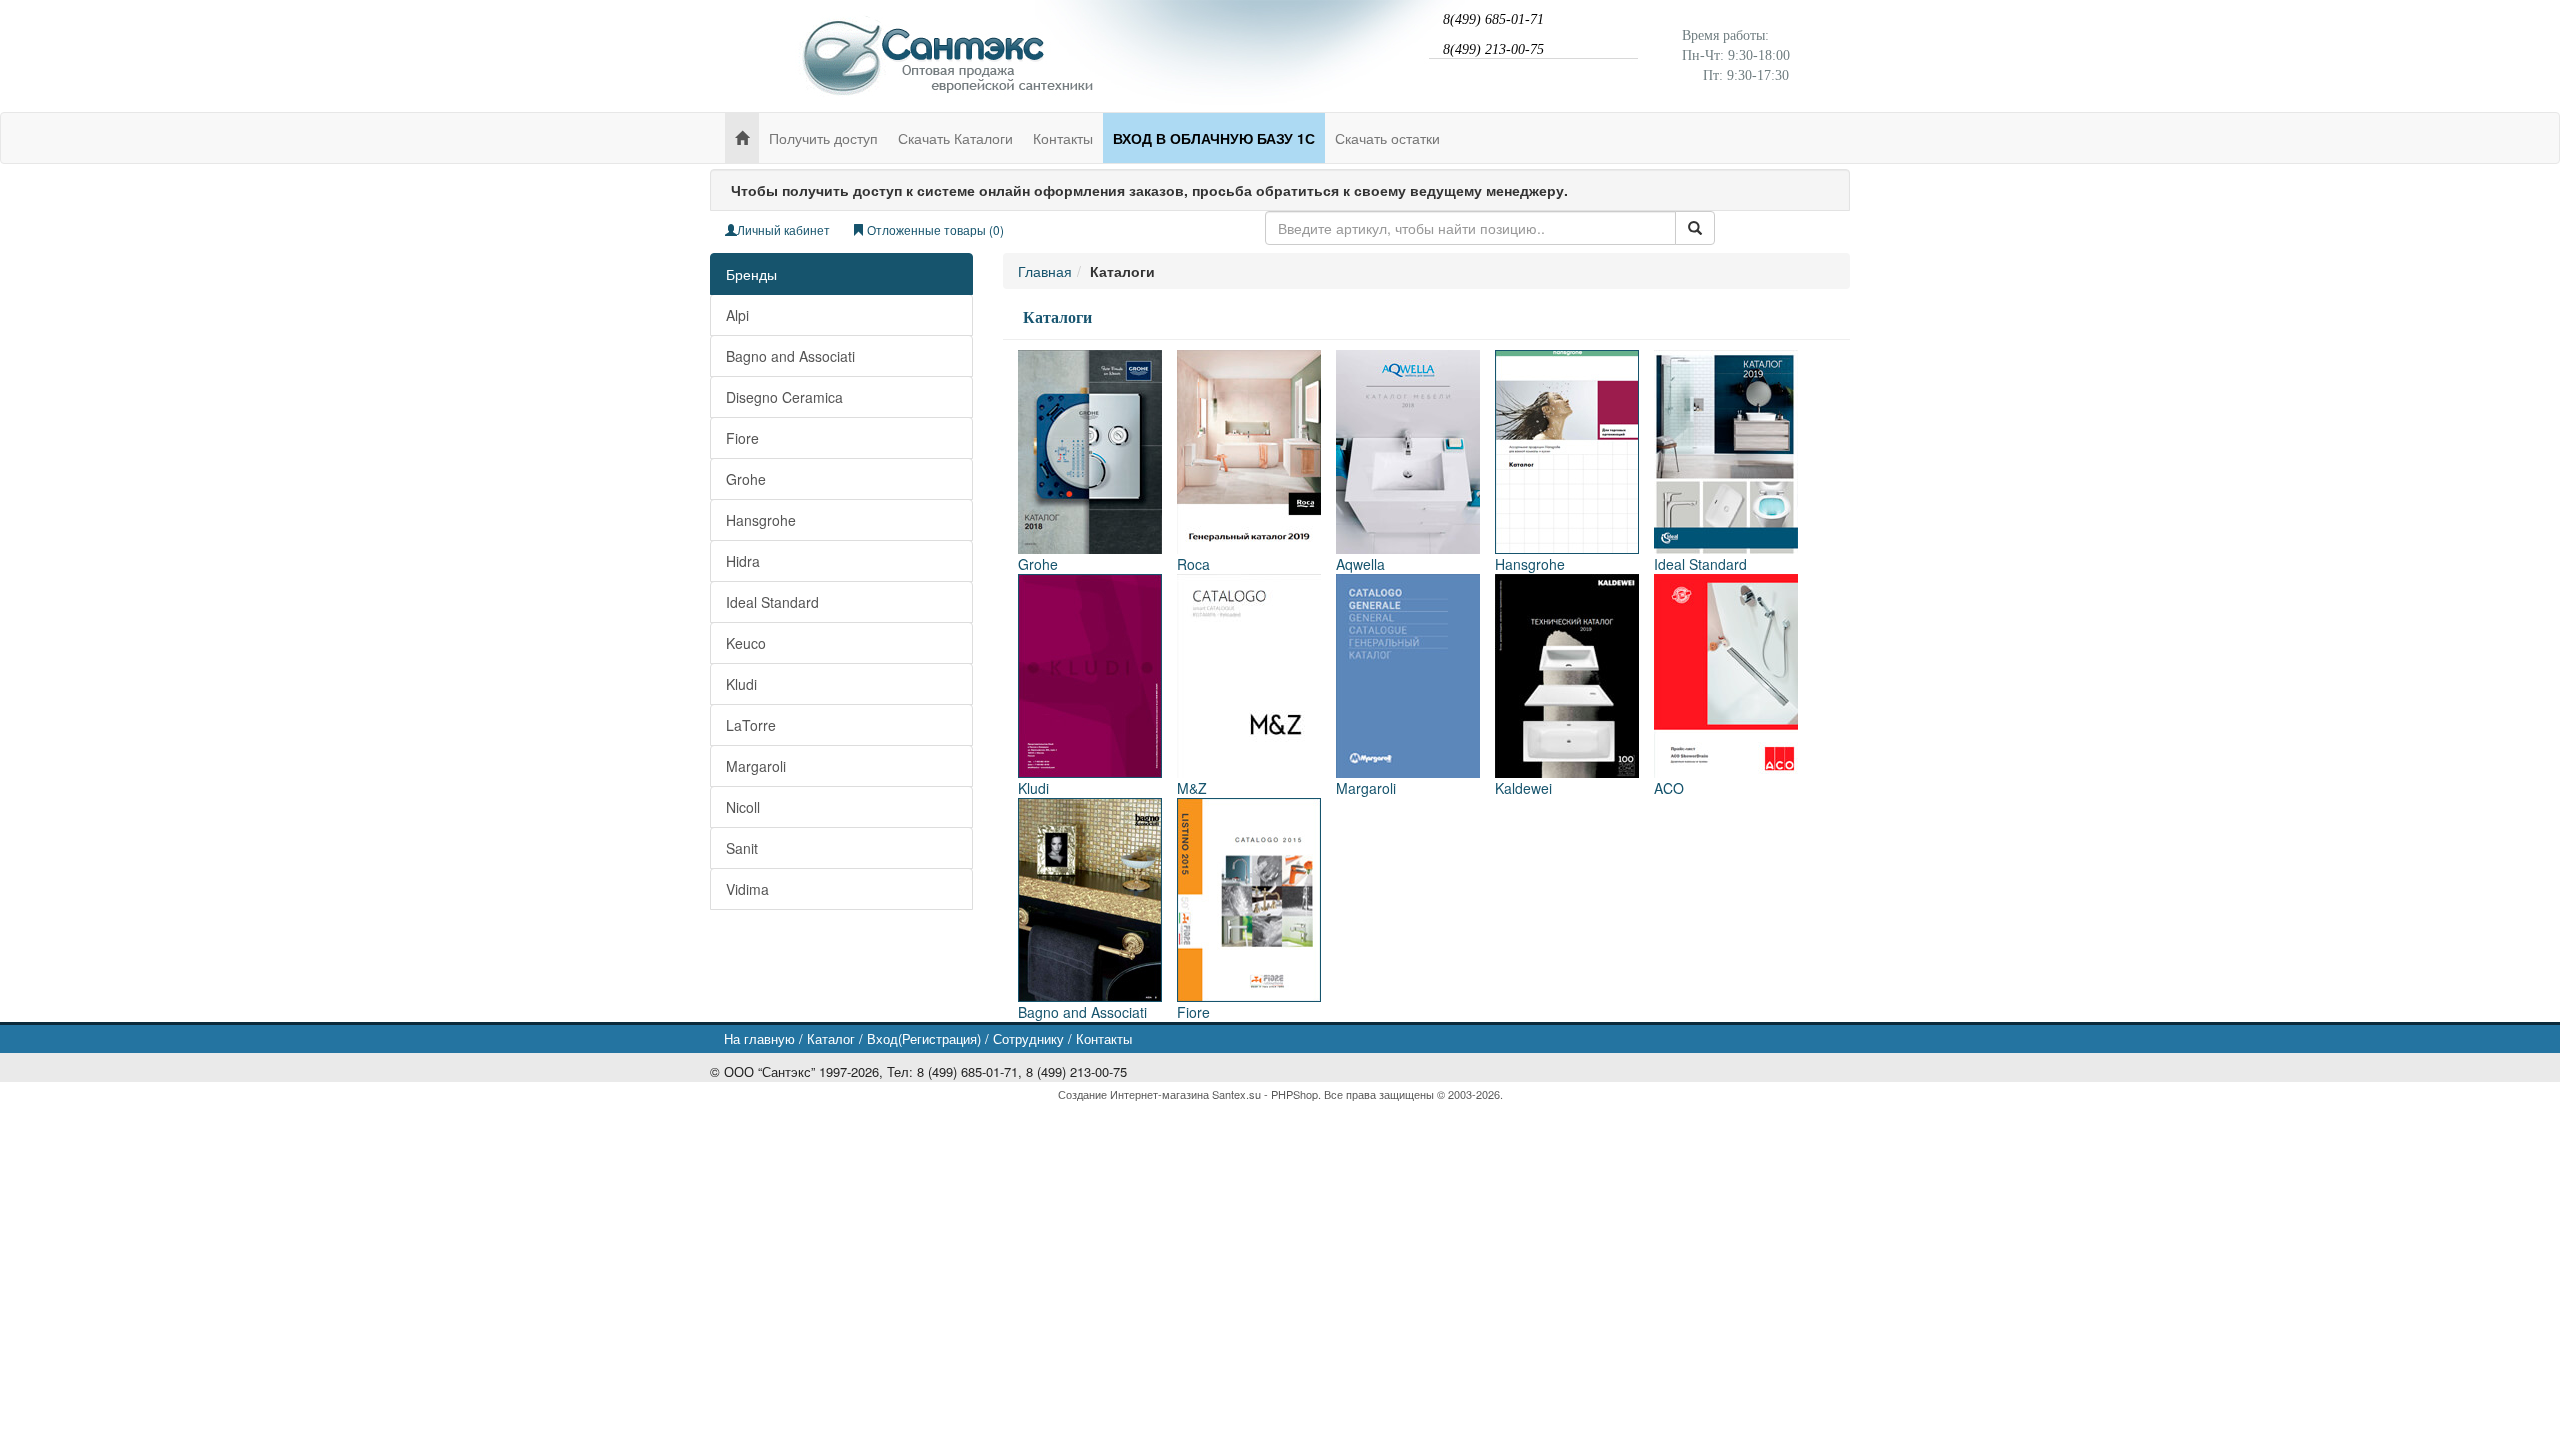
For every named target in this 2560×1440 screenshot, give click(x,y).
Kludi (741, 684)
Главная (1045, 271)
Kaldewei (1523, 788)
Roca (1193, 564)
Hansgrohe (761, 520)
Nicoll (743, 807)
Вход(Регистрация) (924, 1038)
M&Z (1192, 788)
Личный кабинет (783, 229)
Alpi (737, 315)
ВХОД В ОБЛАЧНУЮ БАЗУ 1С (1214, 138)
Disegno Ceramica (784, 397)
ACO (1669, 788)
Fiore (742, 438)
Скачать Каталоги (955, 138)
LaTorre (751, 725)
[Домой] (742, 138)
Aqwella (1360, 564)
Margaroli (756, 766)
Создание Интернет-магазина (1133, 1094)
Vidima (747, 889)
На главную (759, 1038)
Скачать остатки (1387, 138)
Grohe (746, 479)
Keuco (746, 643)
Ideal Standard (772, 602)
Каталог (831, 1038)
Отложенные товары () (934, 229)
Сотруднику (1028, 1038)
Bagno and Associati (790, 356)
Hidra (743, 561)
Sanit (742, 848)
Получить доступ (823, 138)
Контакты (1063, 138)
